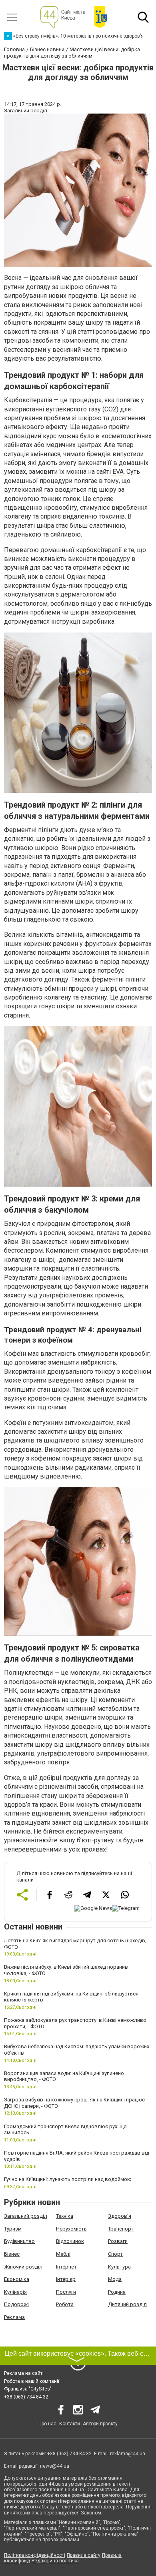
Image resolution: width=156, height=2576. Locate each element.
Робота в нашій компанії (32, 2381)
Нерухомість (71, 2229)
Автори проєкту (100, 2424)
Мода (115, 2279)
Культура (119, 2267)
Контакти (70, 2424)
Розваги (118, 2241)
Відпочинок (70, 2241)
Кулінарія (15, 2292)
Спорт (115, 2254)
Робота (65, 2304)
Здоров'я (120, 2216)
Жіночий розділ (23, 2267)
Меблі (63, 2254)
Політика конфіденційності (35, 2555)
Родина (117, 2292)
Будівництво (19, 2241)
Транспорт (121, 2229)
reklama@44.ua (128, 2454)
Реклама (14, 2317)
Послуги (66, 2292)
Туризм (13, 2229)
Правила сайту (84, 2555)
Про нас (47, 2424)
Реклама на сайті (24, 2373)
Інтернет (66, 2267)
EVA (117, 472)
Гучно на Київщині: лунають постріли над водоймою (68, 2179)
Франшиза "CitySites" (28, 2389)
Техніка (65, 2216)
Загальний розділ (26, 2216)
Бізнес (12, 2254)
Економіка (17, 2279)
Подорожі (16, 2304)
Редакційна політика (55, 2561)
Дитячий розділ (127, 2304)
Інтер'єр (66, 2279)
